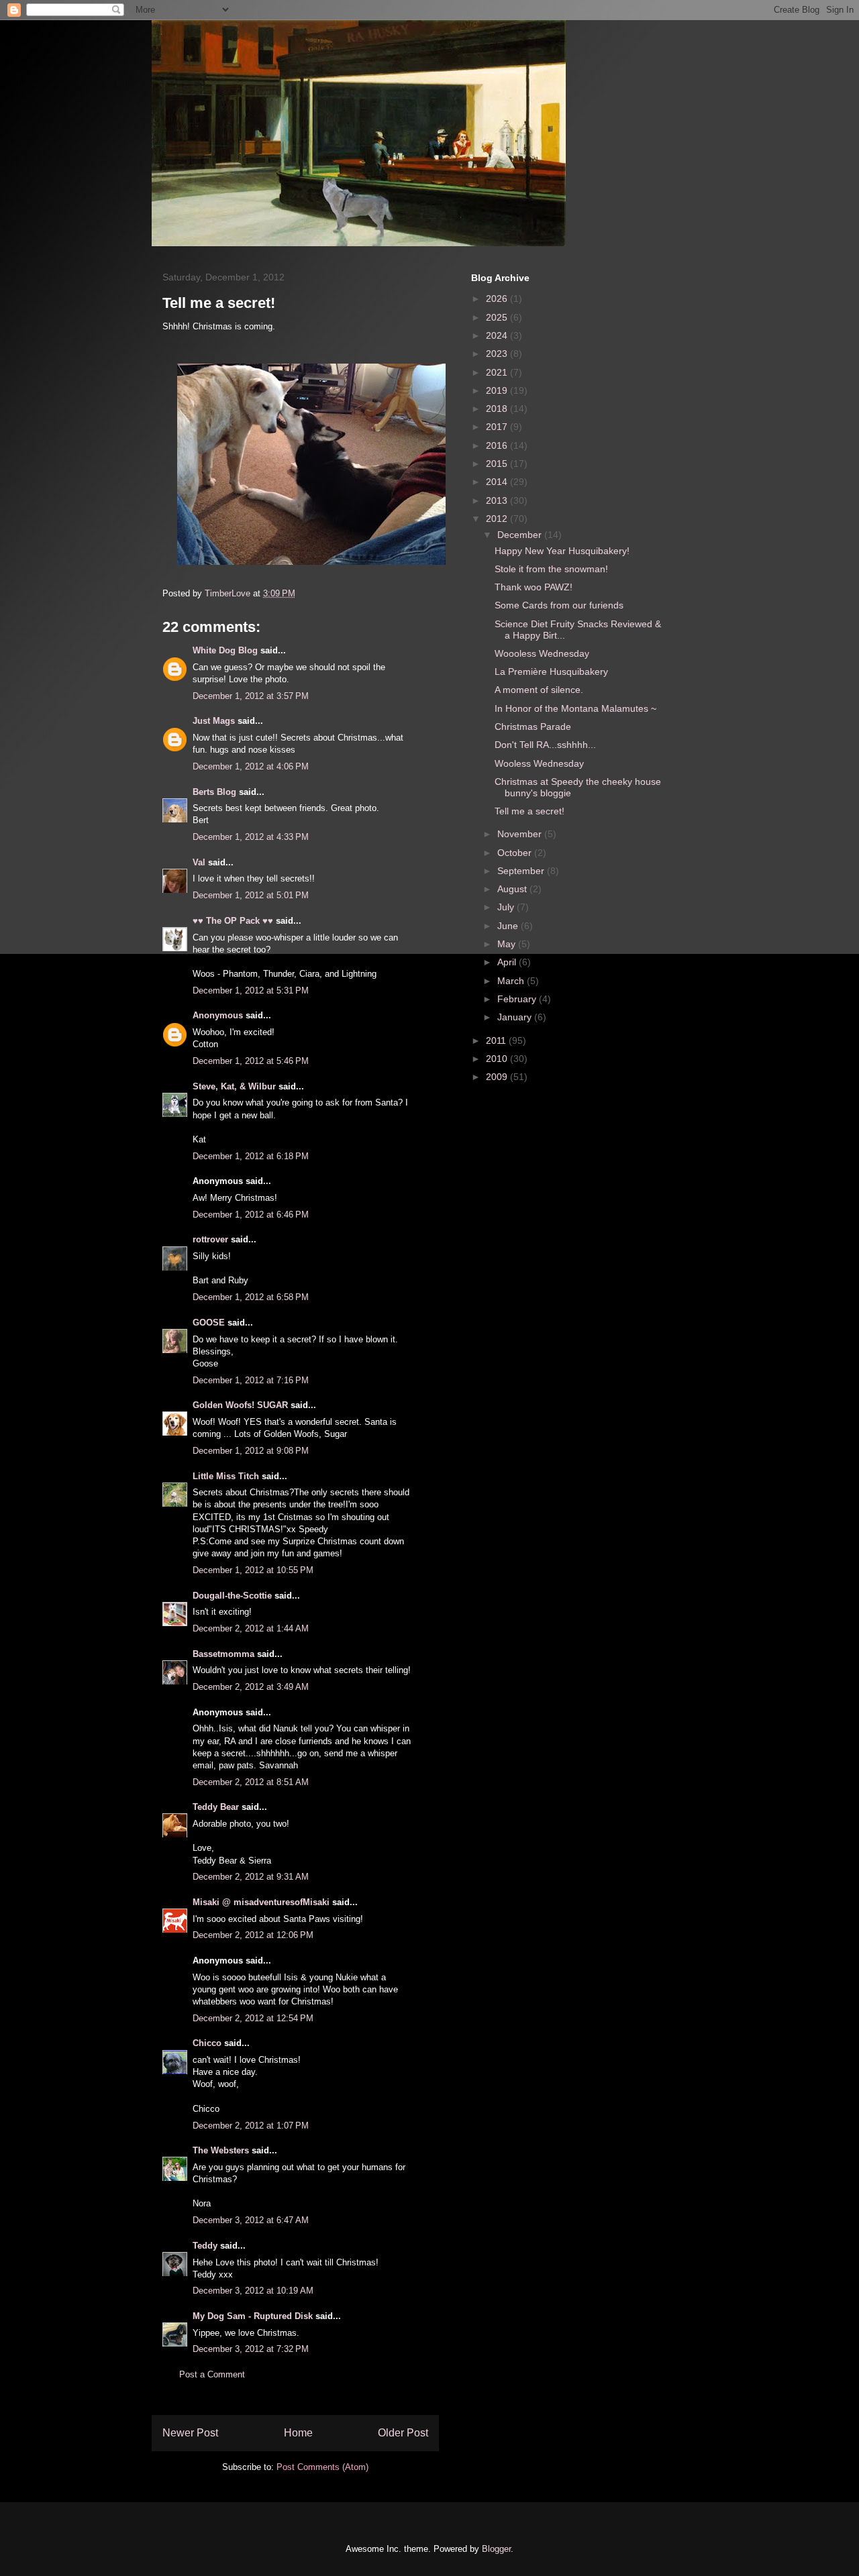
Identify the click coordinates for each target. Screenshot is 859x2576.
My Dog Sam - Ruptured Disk (253, 2316)
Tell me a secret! (529, 811)
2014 (498, 482)
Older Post (403, 2433)
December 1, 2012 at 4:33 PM (251, 837)
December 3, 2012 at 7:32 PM (251, 2349)
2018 (498, 409)
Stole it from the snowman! (551, 569)
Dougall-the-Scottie (232, 1596)
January (516, 1017)
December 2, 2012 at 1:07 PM (251, 2126)
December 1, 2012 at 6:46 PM (251, 1215)
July (507, 907)
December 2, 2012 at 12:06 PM (253, 1935)
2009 (498, 1077)
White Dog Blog (225, 650)
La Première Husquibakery (551, 672)
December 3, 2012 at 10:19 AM (253, 2291)
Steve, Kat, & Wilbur (234, 1086)
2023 (498, 354)
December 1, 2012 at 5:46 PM (251, 1061)
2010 (498, 1059)
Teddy (205, 2246)
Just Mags (214, 721)
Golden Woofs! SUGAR (240, 1405)
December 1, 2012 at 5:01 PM (251, 895)
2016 (498, 445)
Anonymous (218, 1015)
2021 (498, 372)
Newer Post (190, 2433)
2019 (498, 390)
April (508, 962)
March (512, 981)
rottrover (210, 1239)
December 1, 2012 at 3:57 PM (251, 696)
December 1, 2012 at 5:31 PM (251, 990)
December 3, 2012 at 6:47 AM (251, 2220)
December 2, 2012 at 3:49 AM (251, 1687)
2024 (498, 335)
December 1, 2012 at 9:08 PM (251, 1451)
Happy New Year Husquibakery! (562, 551)
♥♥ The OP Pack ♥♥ (233, 921)
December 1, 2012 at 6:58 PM (251, 1297)
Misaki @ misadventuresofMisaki (261, 1902)
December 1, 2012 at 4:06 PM (251, 766)
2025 (498, 317)
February (518, 999)
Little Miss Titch (226, 1476)
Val (199, 862)
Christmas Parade (533, 727)
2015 (498, 464)
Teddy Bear (216, 1807)
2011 (497, 1040)
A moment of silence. (539, 690)
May (508, 944)
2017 (498, 427)
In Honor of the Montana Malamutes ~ (575, 708)
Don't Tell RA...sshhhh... (545, 745)
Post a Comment (212, 2374)
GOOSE (209, 1323)
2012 (498, 519)
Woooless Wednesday (542, 653)
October (516, 853)
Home (298, 2433)
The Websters (221, 2150)
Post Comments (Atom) (322, 2467)
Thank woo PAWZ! (534, 587)
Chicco (207, 2043)
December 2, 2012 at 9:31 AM (251, 1877)
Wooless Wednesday (539, 763)
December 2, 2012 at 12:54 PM (253, 2018)
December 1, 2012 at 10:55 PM (253, 1570)
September (522, 871)
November (521, 834)
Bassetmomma (223, 1654)
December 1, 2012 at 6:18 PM (251, 1156)
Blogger (496, 2549)
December (521, 535)
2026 (498, 299)
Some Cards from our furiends (559, 605)
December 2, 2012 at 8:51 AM (251, 1782)
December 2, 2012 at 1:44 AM (251, 1628)
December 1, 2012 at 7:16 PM (251, 1380)
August (513, 889)
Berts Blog (214, 792)
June (509, 926)
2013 (498, 500)
